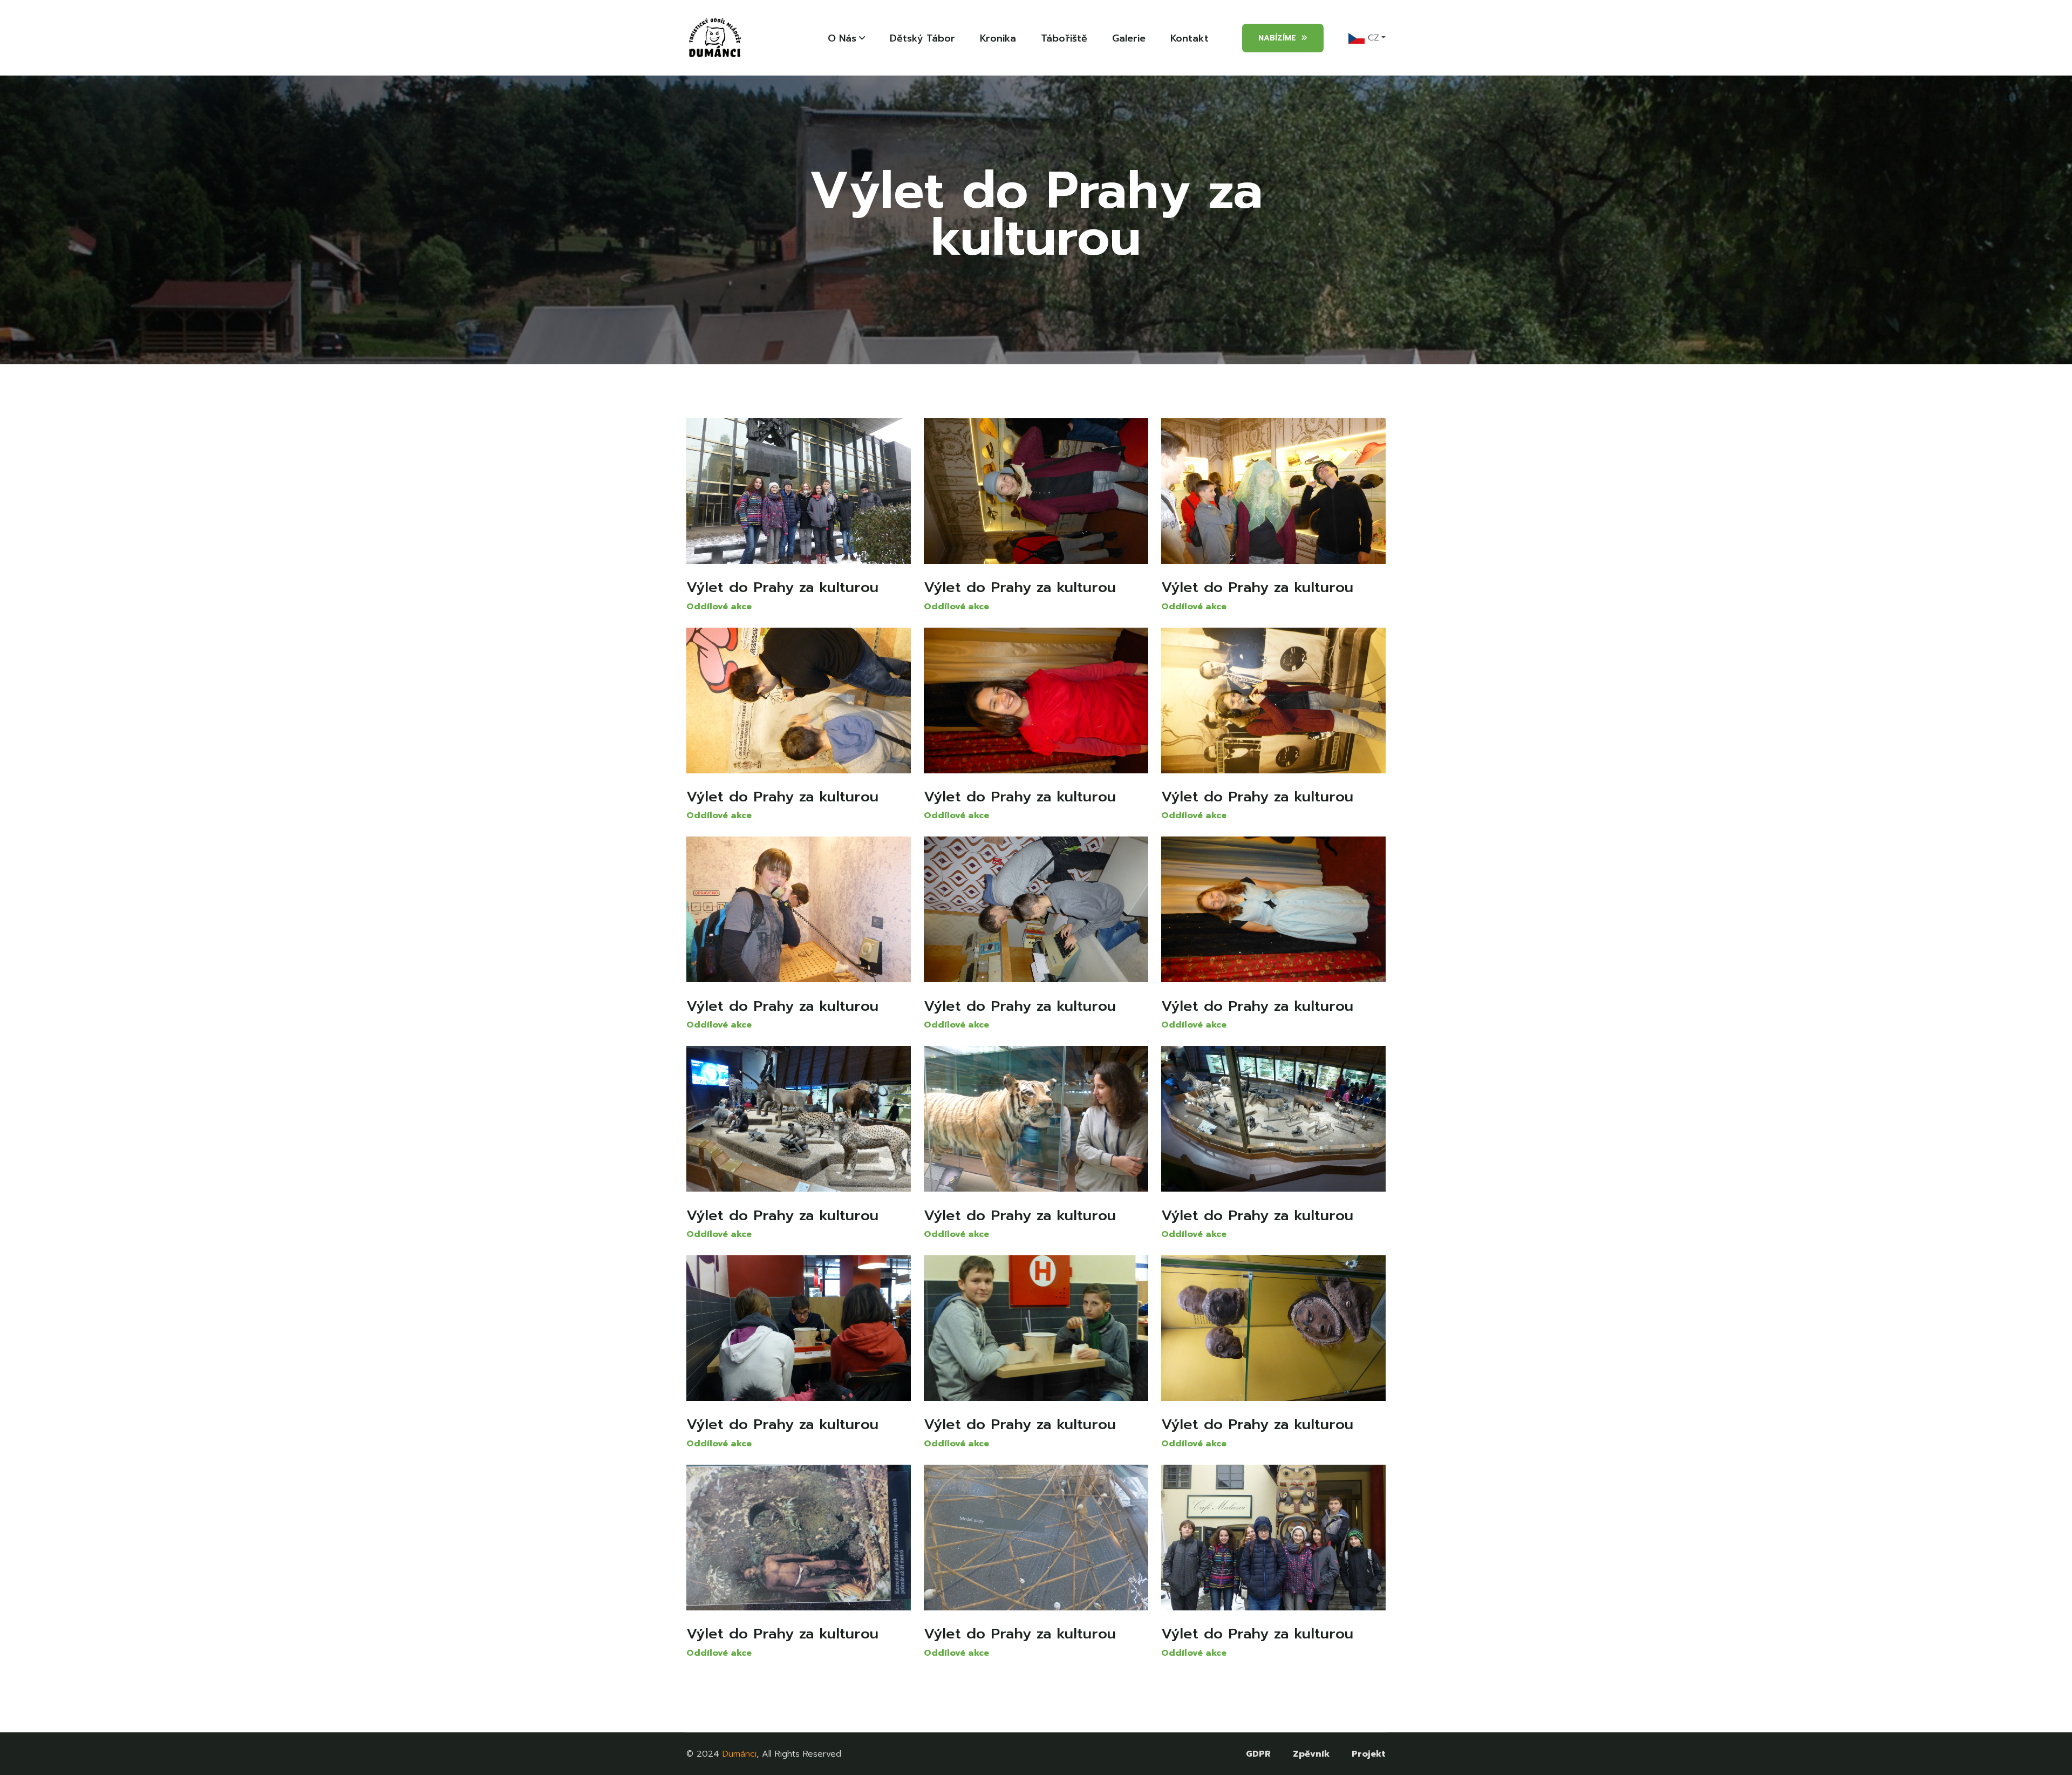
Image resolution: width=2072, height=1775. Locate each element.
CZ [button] (1372, 38)
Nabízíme (1277, 38)
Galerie (1129, 38)
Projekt (1369, 1754)
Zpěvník (1311, 1754)
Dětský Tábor (922, 38)
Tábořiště (1064, 38)
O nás (842, 38)
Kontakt (1190, 38)
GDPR (1258, 1754)
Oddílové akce (719, 607)
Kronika (998, 38)
